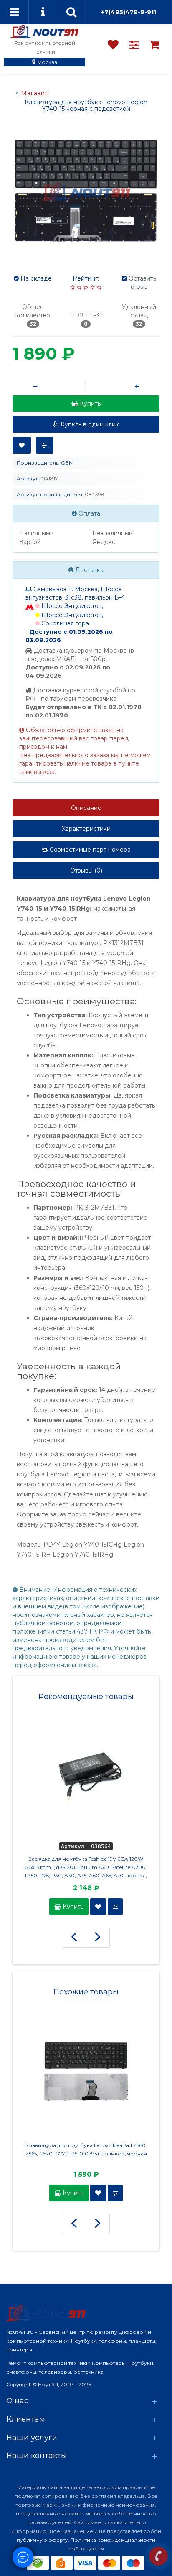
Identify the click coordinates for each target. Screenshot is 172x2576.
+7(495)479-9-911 (129, 12)
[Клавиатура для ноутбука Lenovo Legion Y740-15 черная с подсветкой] (86, 191)
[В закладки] (22, 445)
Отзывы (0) (86, 871)
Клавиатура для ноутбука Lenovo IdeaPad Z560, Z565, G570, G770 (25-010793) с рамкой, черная (86, 2149)
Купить (72, 1907)
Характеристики (86, 829)
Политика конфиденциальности (113, 2540)
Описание (86, 808)
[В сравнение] (45, 445)
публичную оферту (42, 2540)
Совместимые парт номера (89, 850)
